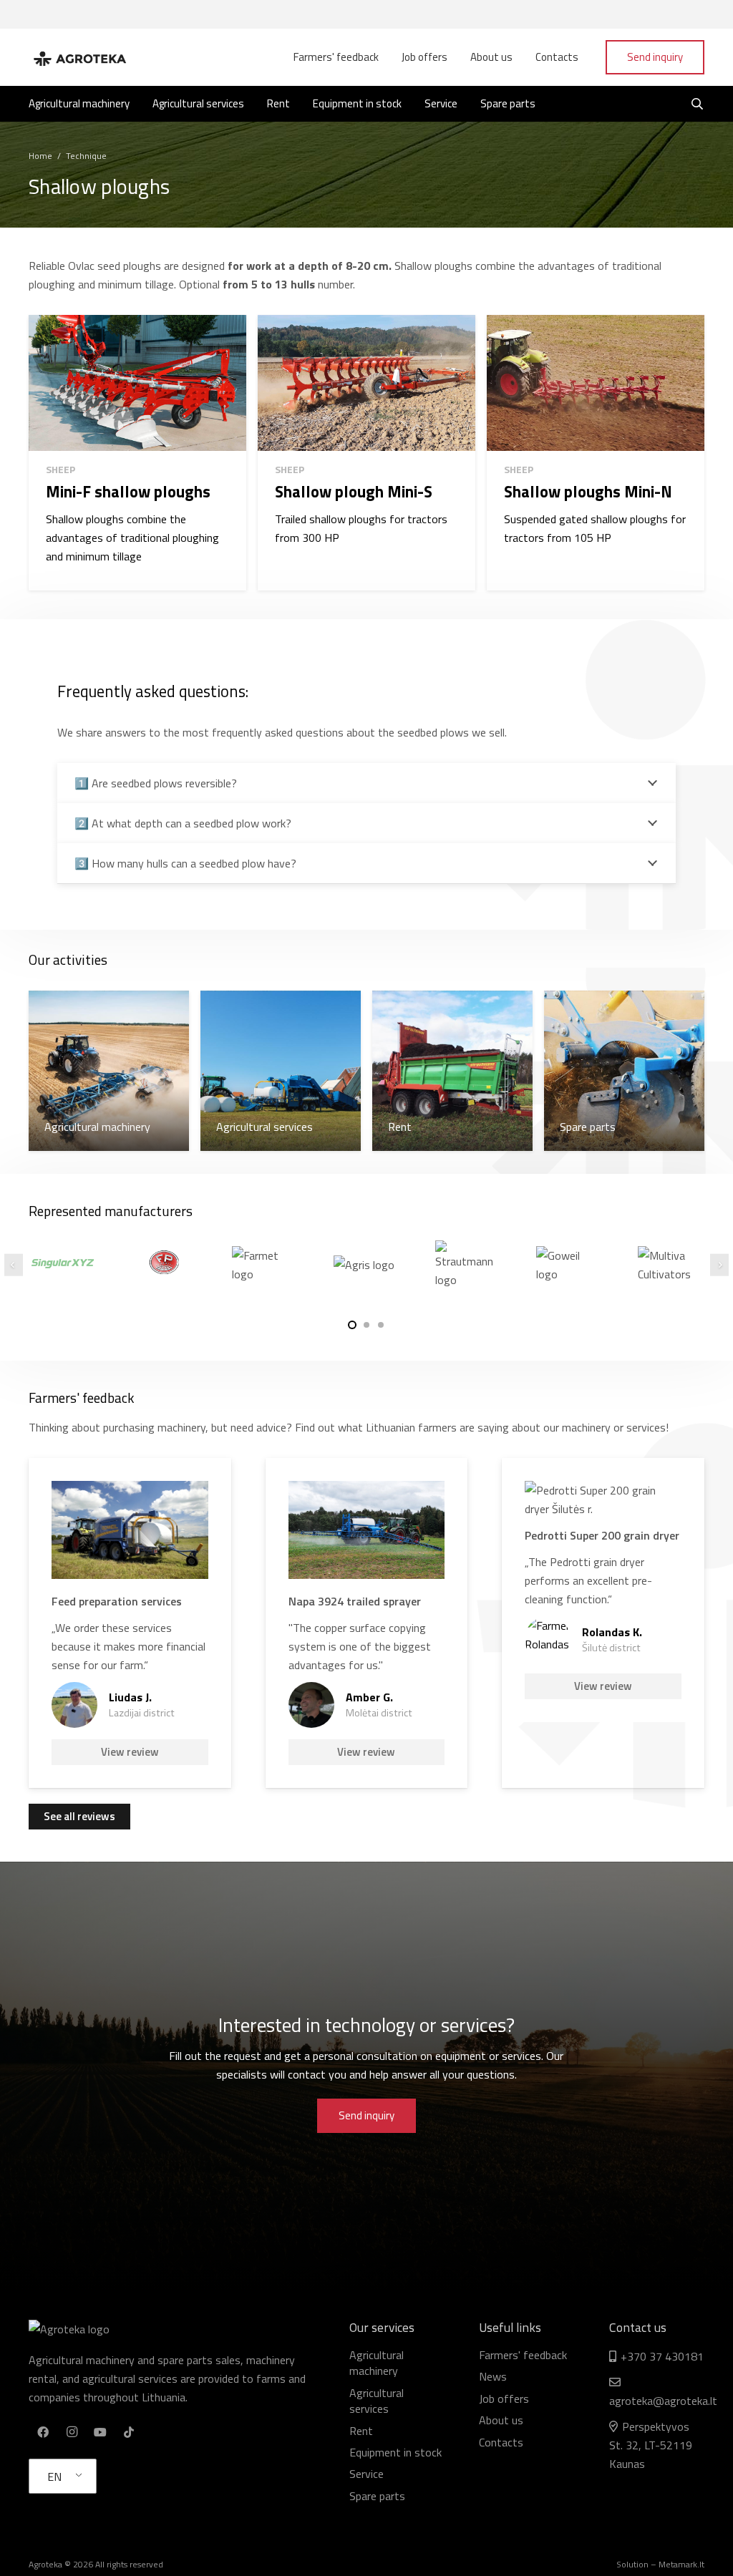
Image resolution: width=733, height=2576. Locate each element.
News (493, 2376)
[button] (352, 1325)
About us (501, 2420)
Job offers (504, 2398)
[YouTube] (100, 2432)
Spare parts (377, 2496)
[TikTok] (129, 2432)
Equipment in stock (395, 2452)
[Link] (79, 57)
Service (366, 2474)
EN (54, 2477)
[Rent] (452, 1071)
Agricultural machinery (377, 2363)
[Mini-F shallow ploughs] (137, 453)
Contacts (501, 2442)
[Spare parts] (624, 1071)
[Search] (698, 104)
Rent (361, 2431)
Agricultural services (377, 2401)
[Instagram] (72, 2432)
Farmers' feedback (523, 2355)
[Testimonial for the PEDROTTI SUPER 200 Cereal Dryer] (603, 1623)
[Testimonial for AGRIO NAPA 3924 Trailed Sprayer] (367, 1623)
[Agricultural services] (281, 1071)
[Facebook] (43, 2432)
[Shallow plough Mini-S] (366, 453)
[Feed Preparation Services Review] (130, 1623)
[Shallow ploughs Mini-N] (596, 453)
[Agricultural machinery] (109, 1071)
